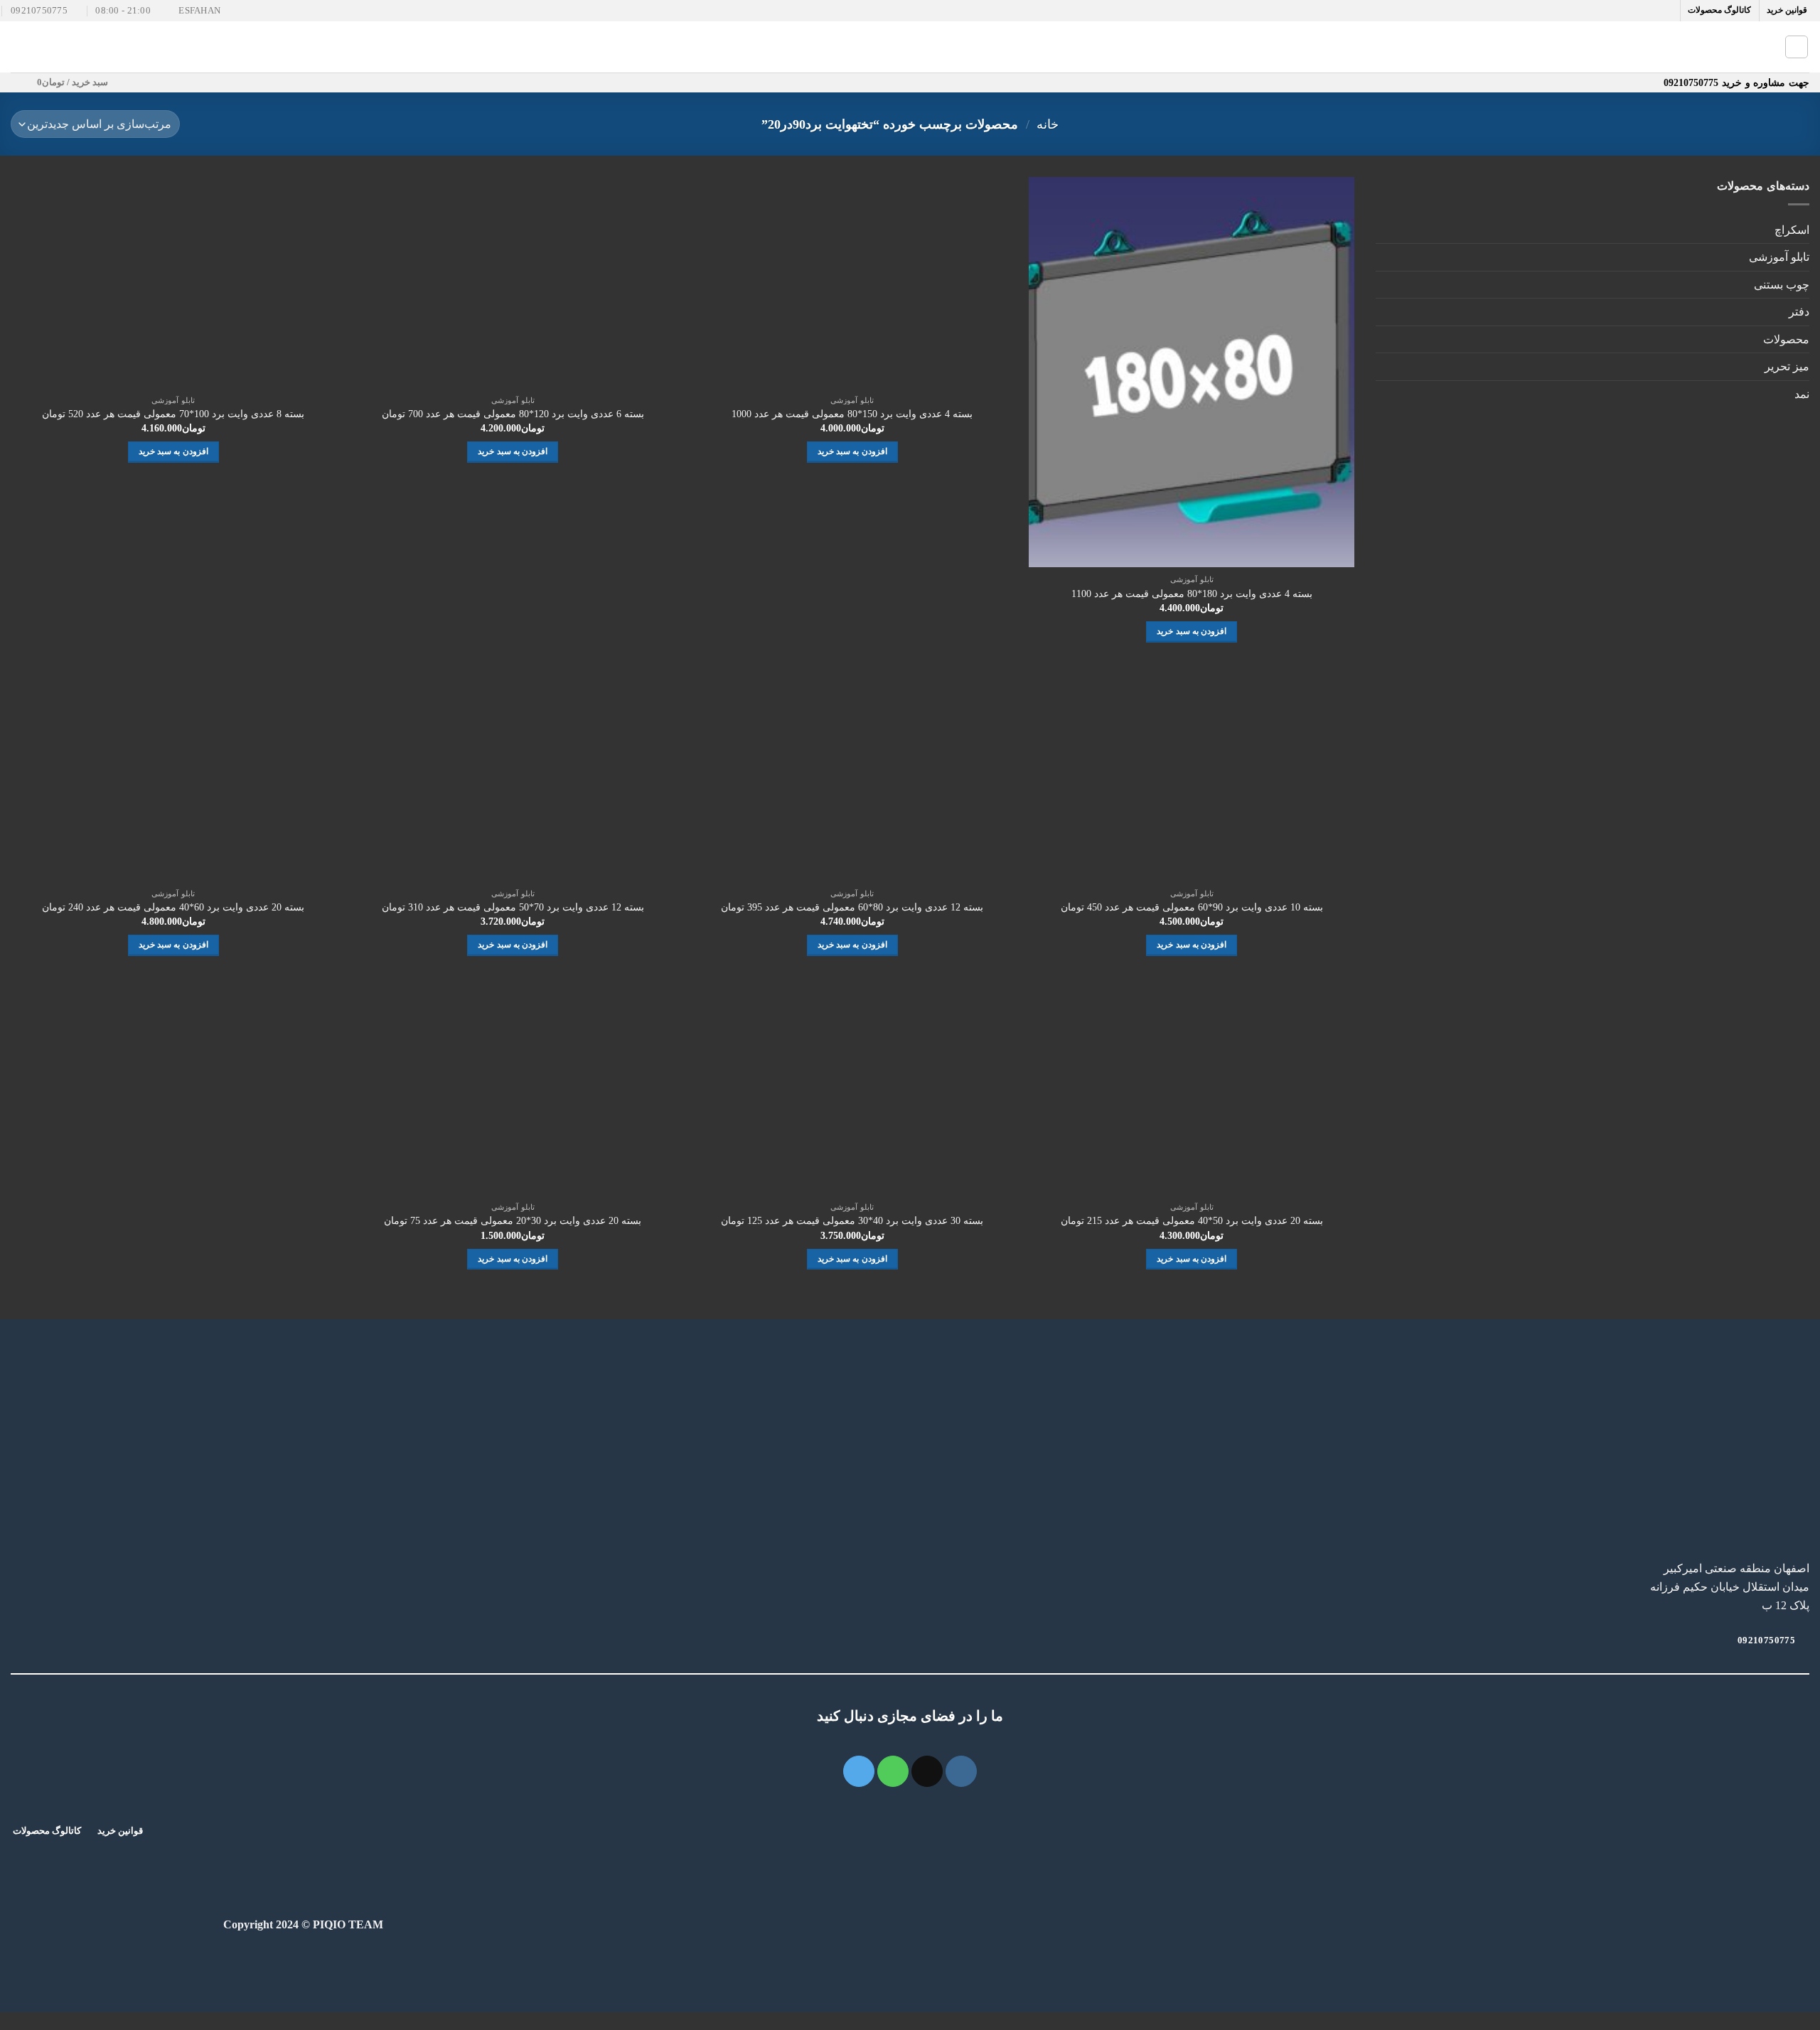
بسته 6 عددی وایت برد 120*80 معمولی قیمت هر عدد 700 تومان (513, 414)
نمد (1802, 394)
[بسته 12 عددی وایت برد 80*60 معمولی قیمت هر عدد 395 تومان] (852, 775)
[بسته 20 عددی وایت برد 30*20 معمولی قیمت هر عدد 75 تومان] (513, 1090)
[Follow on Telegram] (859, 1771)
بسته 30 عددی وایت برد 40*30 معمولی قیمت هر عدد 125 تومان (852, 1220)
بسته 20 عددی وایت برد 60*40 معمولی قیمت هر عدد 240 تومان (173, 907)
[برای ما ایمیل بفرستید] (927, 1771)
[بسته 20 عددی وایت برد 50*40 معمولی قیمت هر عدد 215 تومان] (1192, 1090)
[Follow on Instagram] (961, 1771)
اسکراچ (1792, 230)
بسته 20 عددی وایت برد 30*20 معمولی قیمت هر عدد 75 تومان (513, 1220)
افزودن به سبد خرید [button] (1192, 631)
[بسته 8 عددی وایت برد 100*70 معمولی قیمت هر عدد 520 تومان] (173, 282)
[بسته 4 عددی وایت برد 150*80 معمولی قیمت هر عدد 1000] (852, 282)
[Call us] (893, 1771)
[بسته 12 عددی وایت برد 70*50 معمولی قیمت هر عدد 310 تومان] (513, 775)
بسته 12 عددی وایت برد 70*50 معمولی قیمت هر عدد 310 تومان (513, 907)
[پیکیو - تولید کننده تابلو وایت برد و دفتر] (910, 47)
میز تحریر (1787, 366)
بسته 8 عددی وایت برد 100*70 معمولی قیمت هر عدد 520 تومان (173, 414)
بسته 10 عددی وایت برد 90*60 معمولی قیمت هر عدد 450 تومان (1192, 907)
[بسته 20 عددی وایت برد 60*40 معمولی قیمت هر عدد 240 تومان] (173, 775)
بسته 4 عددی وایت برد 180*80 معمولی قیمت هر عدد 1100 (1192, 594)
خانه (1048, 124)
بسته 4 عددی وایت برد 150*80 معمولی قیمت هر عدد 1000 (852, 414)
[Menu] (19, 47)
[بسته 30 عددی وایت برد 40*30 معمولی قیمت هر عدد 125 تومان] (852, 1090)
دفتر (1799, 312)
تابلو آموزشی (1779, 257)
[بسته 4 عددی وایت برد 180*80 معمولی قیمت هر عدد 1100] (1192, 372)
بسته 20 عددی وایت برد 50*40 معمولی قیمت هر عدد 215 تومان (1192, 1220)
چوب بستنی (1782, 285)
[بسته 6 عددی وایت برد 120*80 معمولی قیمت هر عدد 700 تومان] (513, 282)
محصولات (1786, 339)
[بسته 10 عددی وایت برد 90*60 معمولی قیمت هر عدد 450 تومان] (1192, 775)
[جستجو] (1797, 47)
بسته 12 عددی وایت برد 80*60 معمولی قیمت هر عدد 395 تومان (852, 907)
